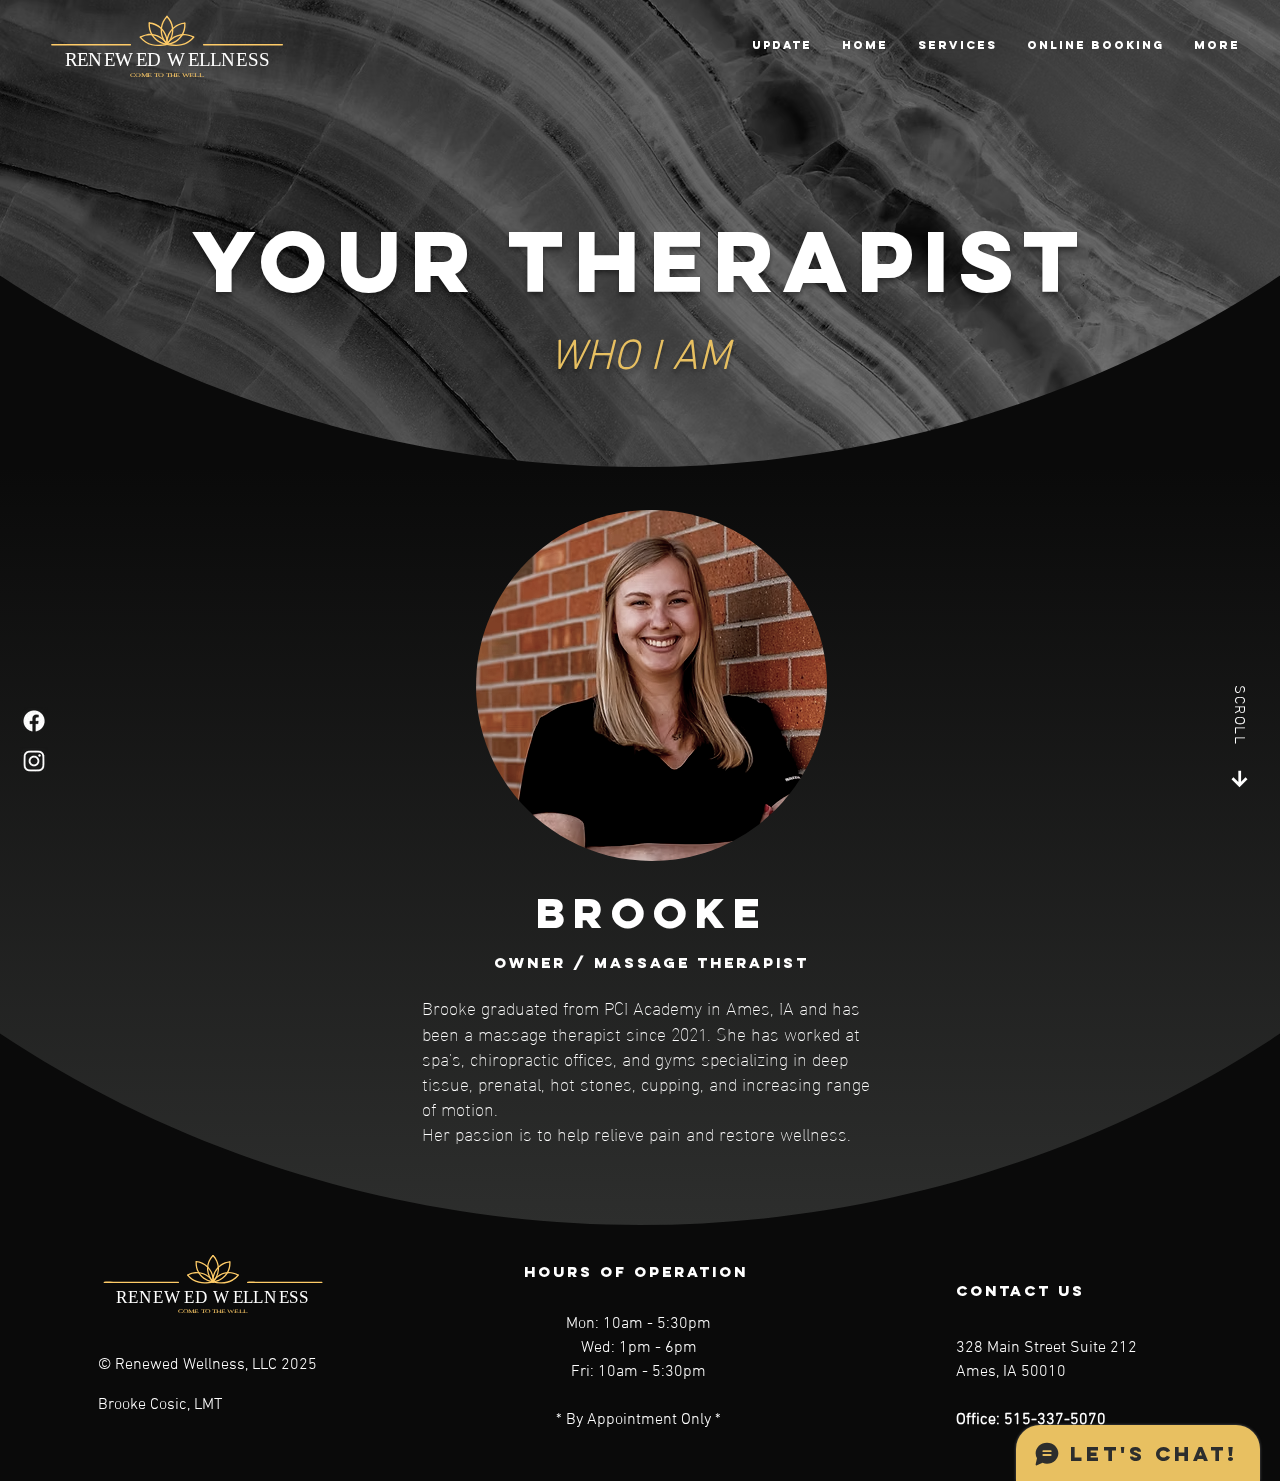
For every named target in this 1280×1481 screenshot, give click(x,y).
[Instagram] (34, 761)
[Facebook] (34, 721)
